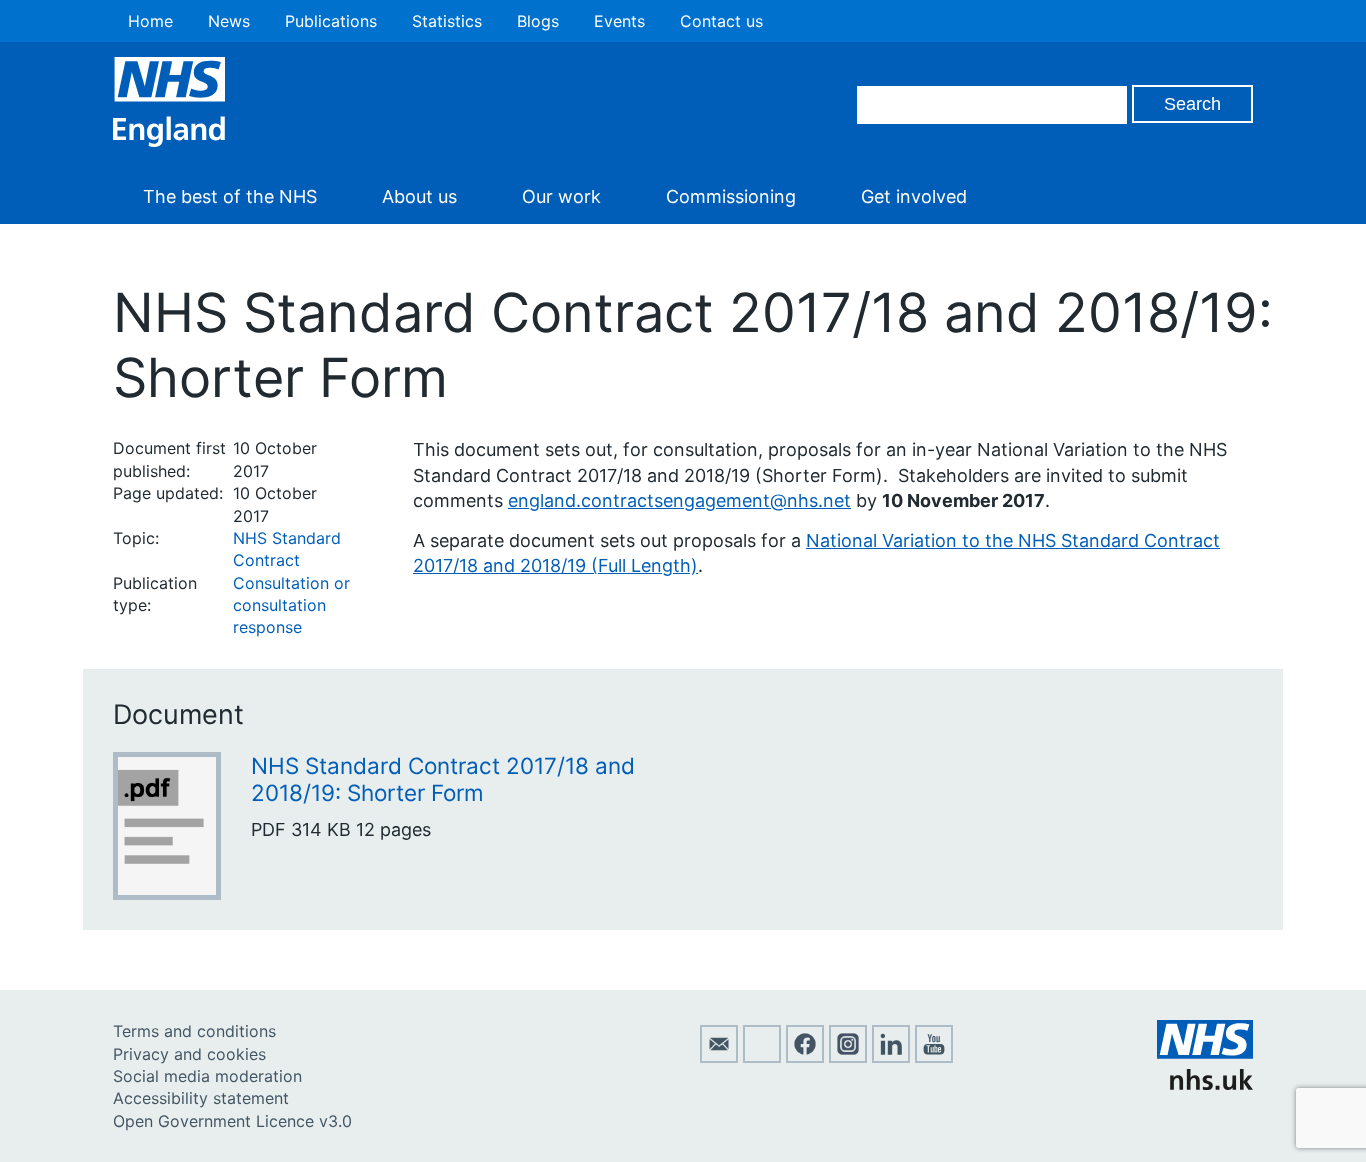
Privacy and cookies (189, 1054)
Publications (331, 21)
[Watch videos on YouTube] (934, 1057)
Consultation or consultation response (291, 605)
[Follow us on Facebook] (805, 1057)
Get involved (914, 196)
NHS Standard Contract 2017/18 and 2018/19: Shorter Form (443, 779)
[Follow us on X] (762, 1057)
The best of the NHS (230, 196)
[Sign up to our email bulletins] (719, 1057)
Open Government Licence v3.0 (232, 1121)
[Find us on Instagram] (848, 1057)
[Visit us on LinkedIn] (891, 1057)
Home (150, 21)
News (229, 21)
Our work (561, 196)
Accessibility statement (201, 1098)
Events (619, 21)
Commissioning (731, 196)
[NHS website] (1205, 1084)
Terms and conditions (194, 1031)
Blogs (538, 21)
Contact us (721, 21)
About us (419, 196)
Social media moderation (207, 1076)
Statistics (447, 21)
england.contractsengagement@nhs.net (679, 500)
